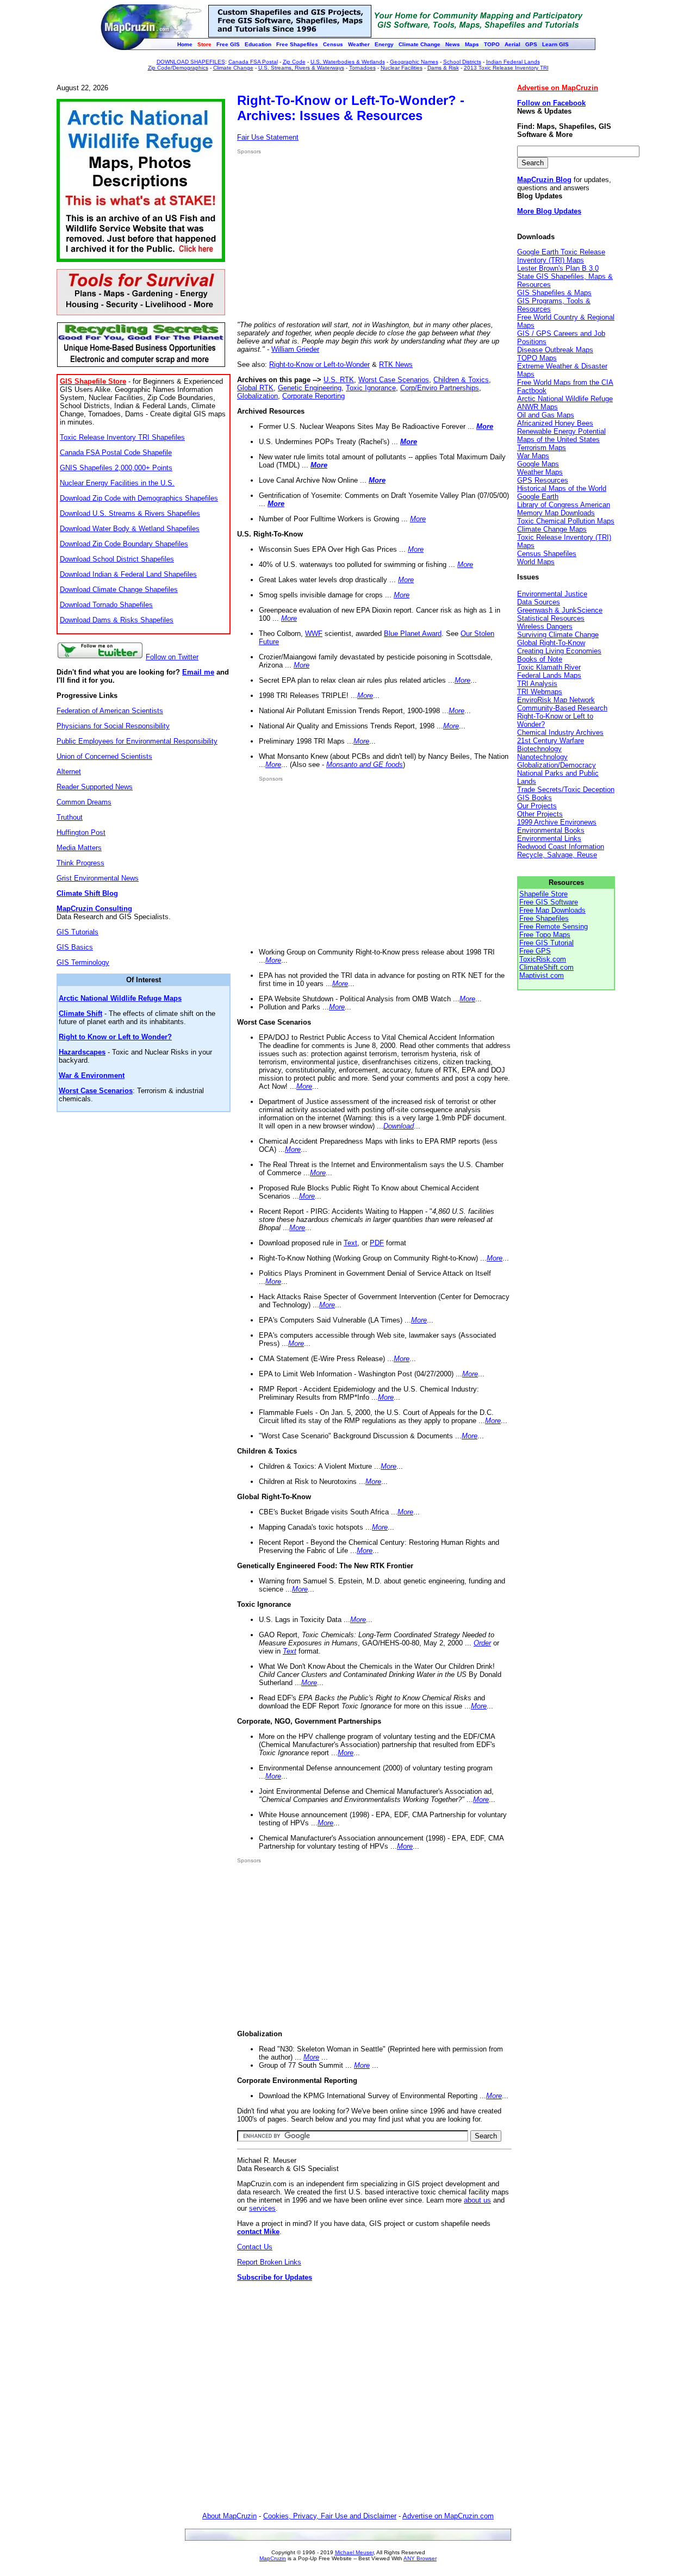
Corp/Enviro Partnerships (440, 388)
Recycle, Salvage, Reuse (557, 855)
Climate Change (233, 68)
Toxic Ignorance (371, 388)
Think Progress (80, 863)
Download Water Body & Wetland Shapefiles (130, 529)
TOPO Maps (537, 358)
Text (350, 1243)
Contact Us (255, 2247)
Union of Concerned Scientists (104, 756)
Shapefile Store (543, 894)
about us (477, 2200)
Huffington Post (81, 832)
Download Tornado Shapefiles (106, 605)
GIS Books (535, 798)
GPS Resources (543, 480)
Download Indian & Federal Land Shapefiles (128, 574)
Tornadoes (362, 68)
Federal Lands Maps (549, 675)
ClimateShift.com (546, 967)
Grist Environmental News (98, 878)
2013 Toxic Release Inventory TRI (506, 68)
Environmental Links (549, 838)
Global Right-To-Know (551, 643)
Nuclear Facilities (402, 68)
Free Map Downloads (552, 910)
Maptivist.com (542, 975)
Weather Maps (540, 472)
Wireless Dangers (545, 626)
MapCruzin (273, 2558)
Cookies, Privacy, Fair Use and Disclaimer (330, 2516)
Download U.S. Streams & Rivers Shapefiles (130, 513)
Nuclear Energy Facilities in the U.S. (117, 483)
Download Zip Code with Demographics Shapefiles (139, 498)
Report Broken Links (269, 2262)
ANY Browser (420, 2558)
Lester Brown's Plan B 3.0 (558, 268)
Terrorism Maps (542, 448)
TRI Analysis (537, 684)
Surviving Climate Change (558, 635)
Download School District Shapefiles (117, 559)
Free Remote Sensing (554, 927)
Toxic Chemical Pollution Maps (566, 521)
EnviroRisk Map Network (556, 700)
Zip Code (294, 62)
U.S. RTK (339, 380)
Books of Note (540, 659)
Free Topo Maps (545, 935)
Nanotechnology (542, 757)
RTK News (396, 364)
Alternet (69, 772)
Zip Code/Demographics (178, 68)
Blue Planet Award (413, 634)
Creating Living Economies (559, 651)
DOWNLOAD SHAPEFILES (191, 62)
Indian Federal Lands (513, 62)
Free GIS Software (549, 902)
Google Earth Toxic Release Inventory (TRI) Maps (561, 256)
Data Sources (539, 602)
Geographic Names (414, 62)
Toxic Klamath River (549, 667)
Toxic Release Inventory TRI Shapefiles (122, 437)
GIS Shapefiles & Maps (554, 293)
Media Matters (79, 848)
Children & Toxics (461, 380)
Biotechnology (539, 749)
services (262, 2208)
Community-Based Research (562, 708)
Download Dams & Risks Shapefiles (117, 620)
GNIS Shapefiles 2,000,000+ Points (116, 468)
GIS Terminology (83, 962)
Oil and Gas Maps (546, 415)
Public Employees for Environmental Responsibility (137, 741)
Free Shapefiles (544, 918)
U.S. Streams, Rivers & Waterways (301, 68)
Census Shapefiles (547, 554)
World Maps (536, 562)
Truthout (70, 817)
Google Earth (538, 497)
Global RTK (255, 388)
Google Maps (538, 464)
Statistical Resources (551, 618)
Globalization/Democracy (557, 765)
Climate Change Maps (552, 529)
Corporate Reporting (313, 396)
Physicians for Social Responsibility (113, 726)
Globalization (257, 396)
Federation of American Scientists (110, 711)
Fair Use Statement (268, 137)
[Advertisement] (328, 238)
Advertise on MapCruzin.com (448, 2516)
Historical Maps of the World (562, 488)
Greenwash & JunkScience (560, 610)
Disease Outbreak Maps (555, 350)
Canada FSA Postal (253, 62)
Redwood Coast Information (561, 847)
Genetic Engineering (310, 388)
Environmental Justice (552, 594)
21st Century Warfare (551, 741)
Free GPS (535, 951)
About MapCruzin (229, 2516)
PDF (377, 1243)
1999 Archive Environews (557, 822)
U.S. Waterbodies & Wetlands (348, 62)
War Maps (533, 456)
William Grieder (295, 349)
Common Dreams (84, 802)
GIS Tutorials (77, 932)
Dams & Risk (443, 68)
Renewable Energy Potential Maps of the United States (561, 435)
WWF (314, 634)
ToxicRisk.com (543, 959)
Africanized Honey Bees (555, 423)
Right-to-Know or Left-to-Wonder (319, 364)
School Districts (462, 62)
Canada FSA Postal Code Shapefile (116, 453)
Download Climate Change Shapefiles (119, 590)
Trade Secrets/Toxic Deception (566, 790)
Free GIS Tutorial (546, 943)
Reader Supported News (95, 787)
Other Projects (540, 814)
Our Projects (537, 806)
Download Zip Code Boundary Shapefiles (124, 544)
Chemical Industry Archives (560, 732)
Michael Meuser (354, 2552)
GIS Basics (75, 947)
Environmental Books (551, 830)
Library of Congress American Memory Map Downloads (564, 509)
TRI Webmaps (540, 692)
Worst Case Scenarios (394, 380)
